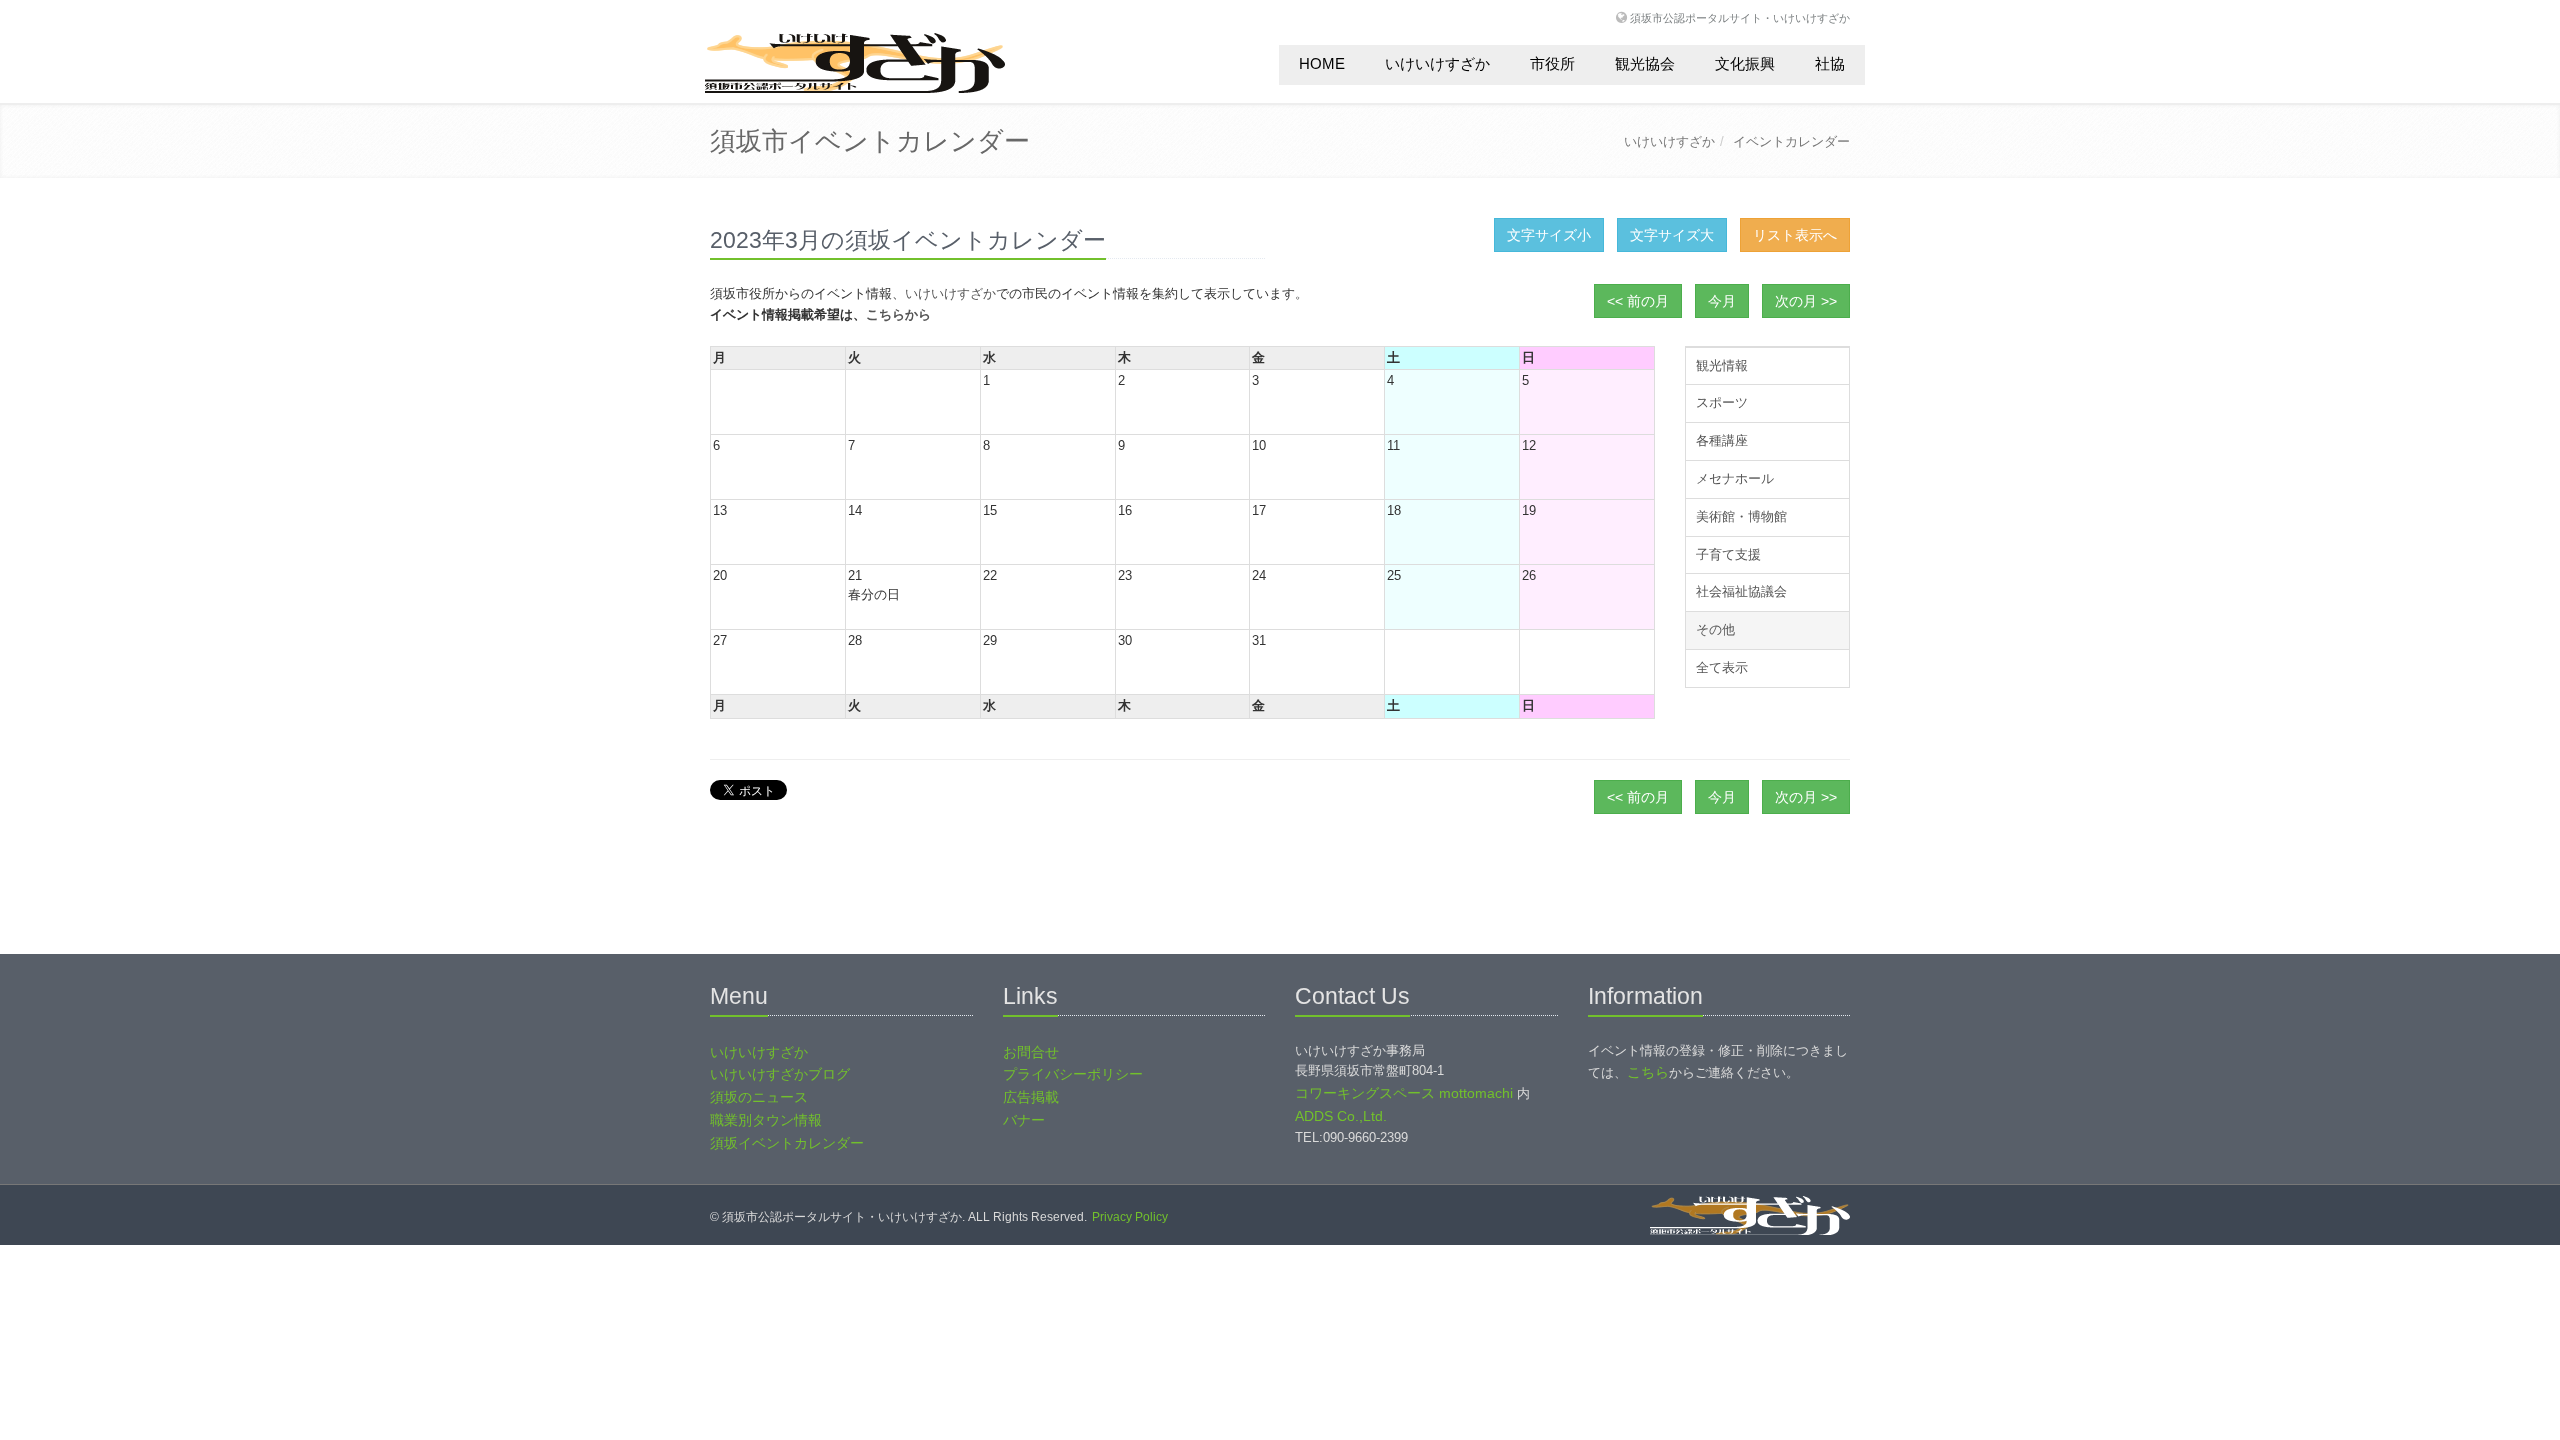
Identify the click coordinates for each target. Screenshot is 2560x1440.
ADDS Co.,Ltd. (1341, 1116)
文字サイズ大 (1672, 235)
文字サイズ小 (1549, 235)
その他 (1715, 629)
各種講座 (1722, 440)
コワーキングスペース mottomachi (1404, 1093)
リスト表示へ (1795, 235)
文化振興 (1745, 63)
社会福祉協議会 (1741, 591)
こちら (1648, 1072)
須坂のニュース (759, 1097)
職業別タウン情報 (766, 1120)
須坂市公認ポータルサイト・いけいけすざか (1740, 17)
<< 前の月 (1638, 301)
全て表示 (1722, 667)
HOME (1322, 63)
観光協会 (1645, 63)
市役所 (1552, 63)
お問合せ (1031, 1052)
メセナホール (1735, 478)
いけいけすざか (1437, 63)
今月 (1722, 301)
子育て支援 (1728, 554)
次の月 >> (1806, 301)
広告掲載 (1031, 1097)
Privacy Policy (1130, 1217)
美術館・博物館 (1741, 516)
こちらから (898, 314)
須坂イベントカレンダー (787, 1143)
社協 (1830, 63)
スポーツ (1722, 402)
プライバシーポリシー (1073, 1074)
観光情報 (1722, 365)
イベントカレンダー (1791, 141)
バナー (1024, 1120)
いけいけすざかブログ (780, 1074)
